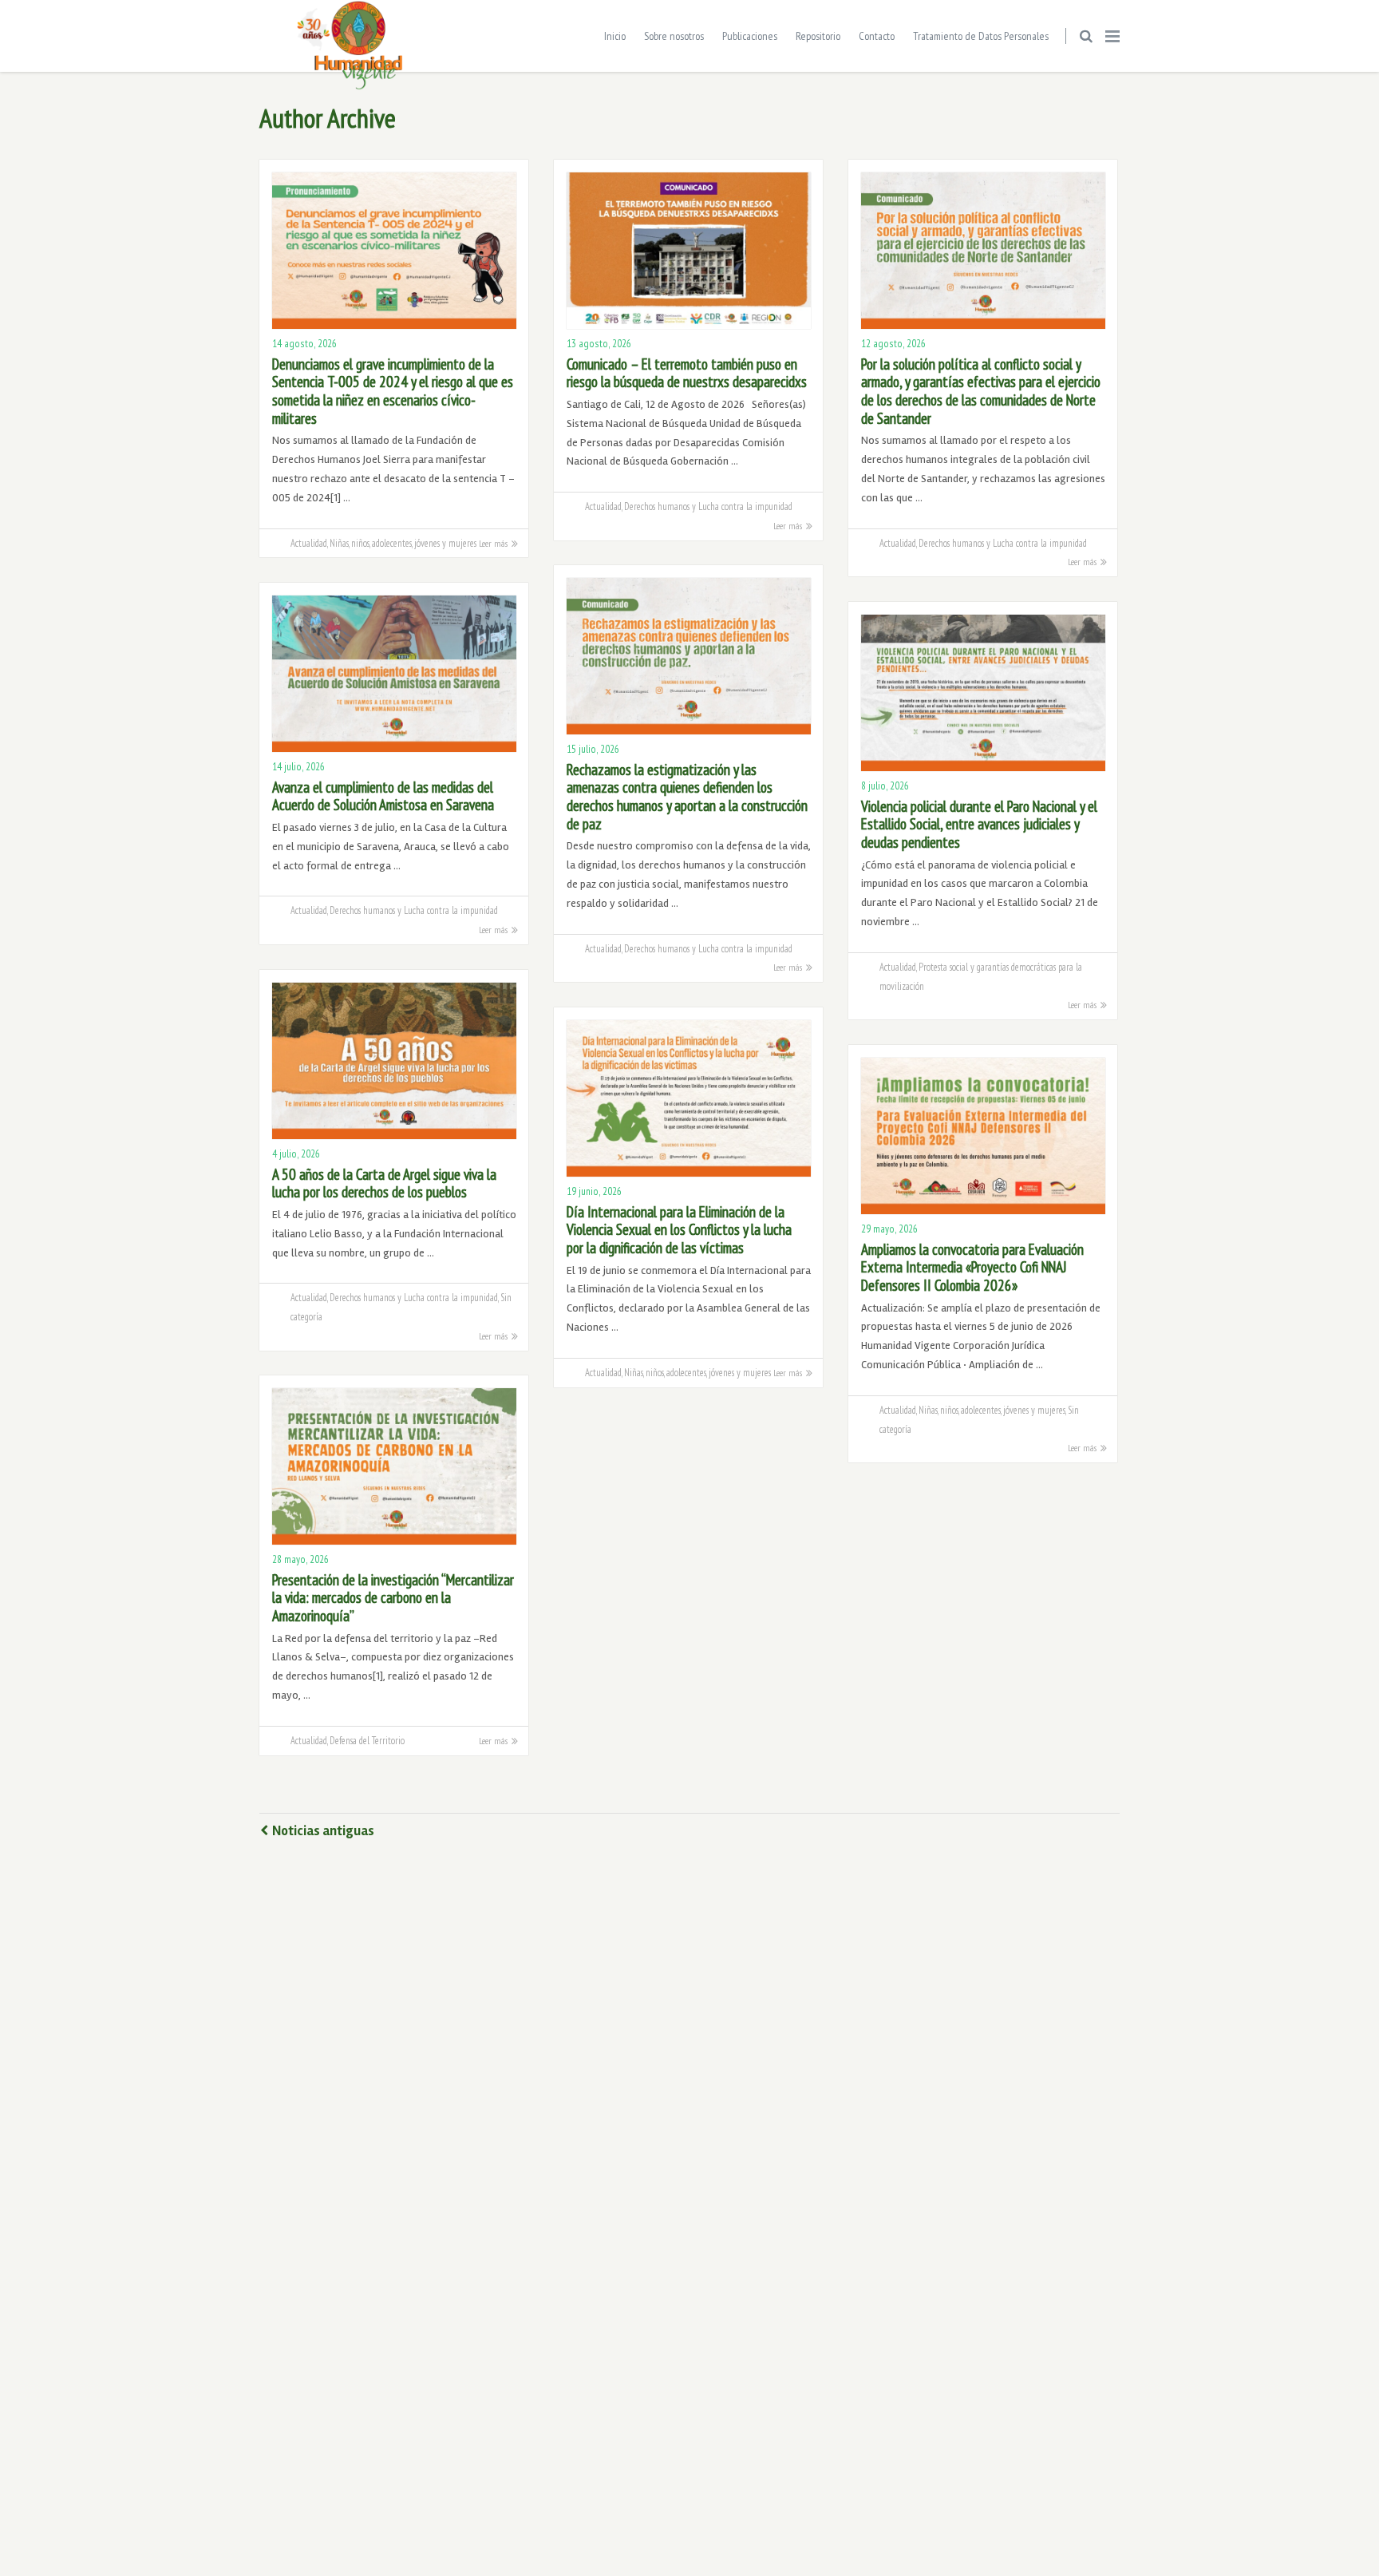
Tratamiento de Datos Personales (981, 36)
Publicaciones (750, 36)
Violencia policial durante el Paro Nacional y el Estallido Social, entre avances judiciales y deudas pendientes (979, 824)
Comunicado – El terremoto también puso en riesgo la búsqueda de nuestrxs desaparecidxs (687, 373)
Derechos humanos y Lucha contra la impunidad (708, 506)
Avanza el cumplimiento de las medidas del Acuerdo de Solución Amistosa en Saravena (383, 796)
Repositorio (818, 36)
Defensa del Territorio (367, 1740)
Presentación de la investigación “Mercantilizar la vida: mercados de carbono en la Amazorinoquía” (393, 1598)
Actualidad (309, 543)
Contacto (877, 36)
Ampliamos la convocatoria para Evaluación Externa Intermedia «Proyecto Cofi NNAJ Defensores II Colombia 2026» (972, 1267)
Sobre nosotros (674, 36)
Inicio (615, 36)
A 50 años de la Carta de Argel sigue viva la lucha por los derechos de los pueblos (384, 1183)
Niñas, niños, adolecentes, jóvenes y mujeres (403, 543)
